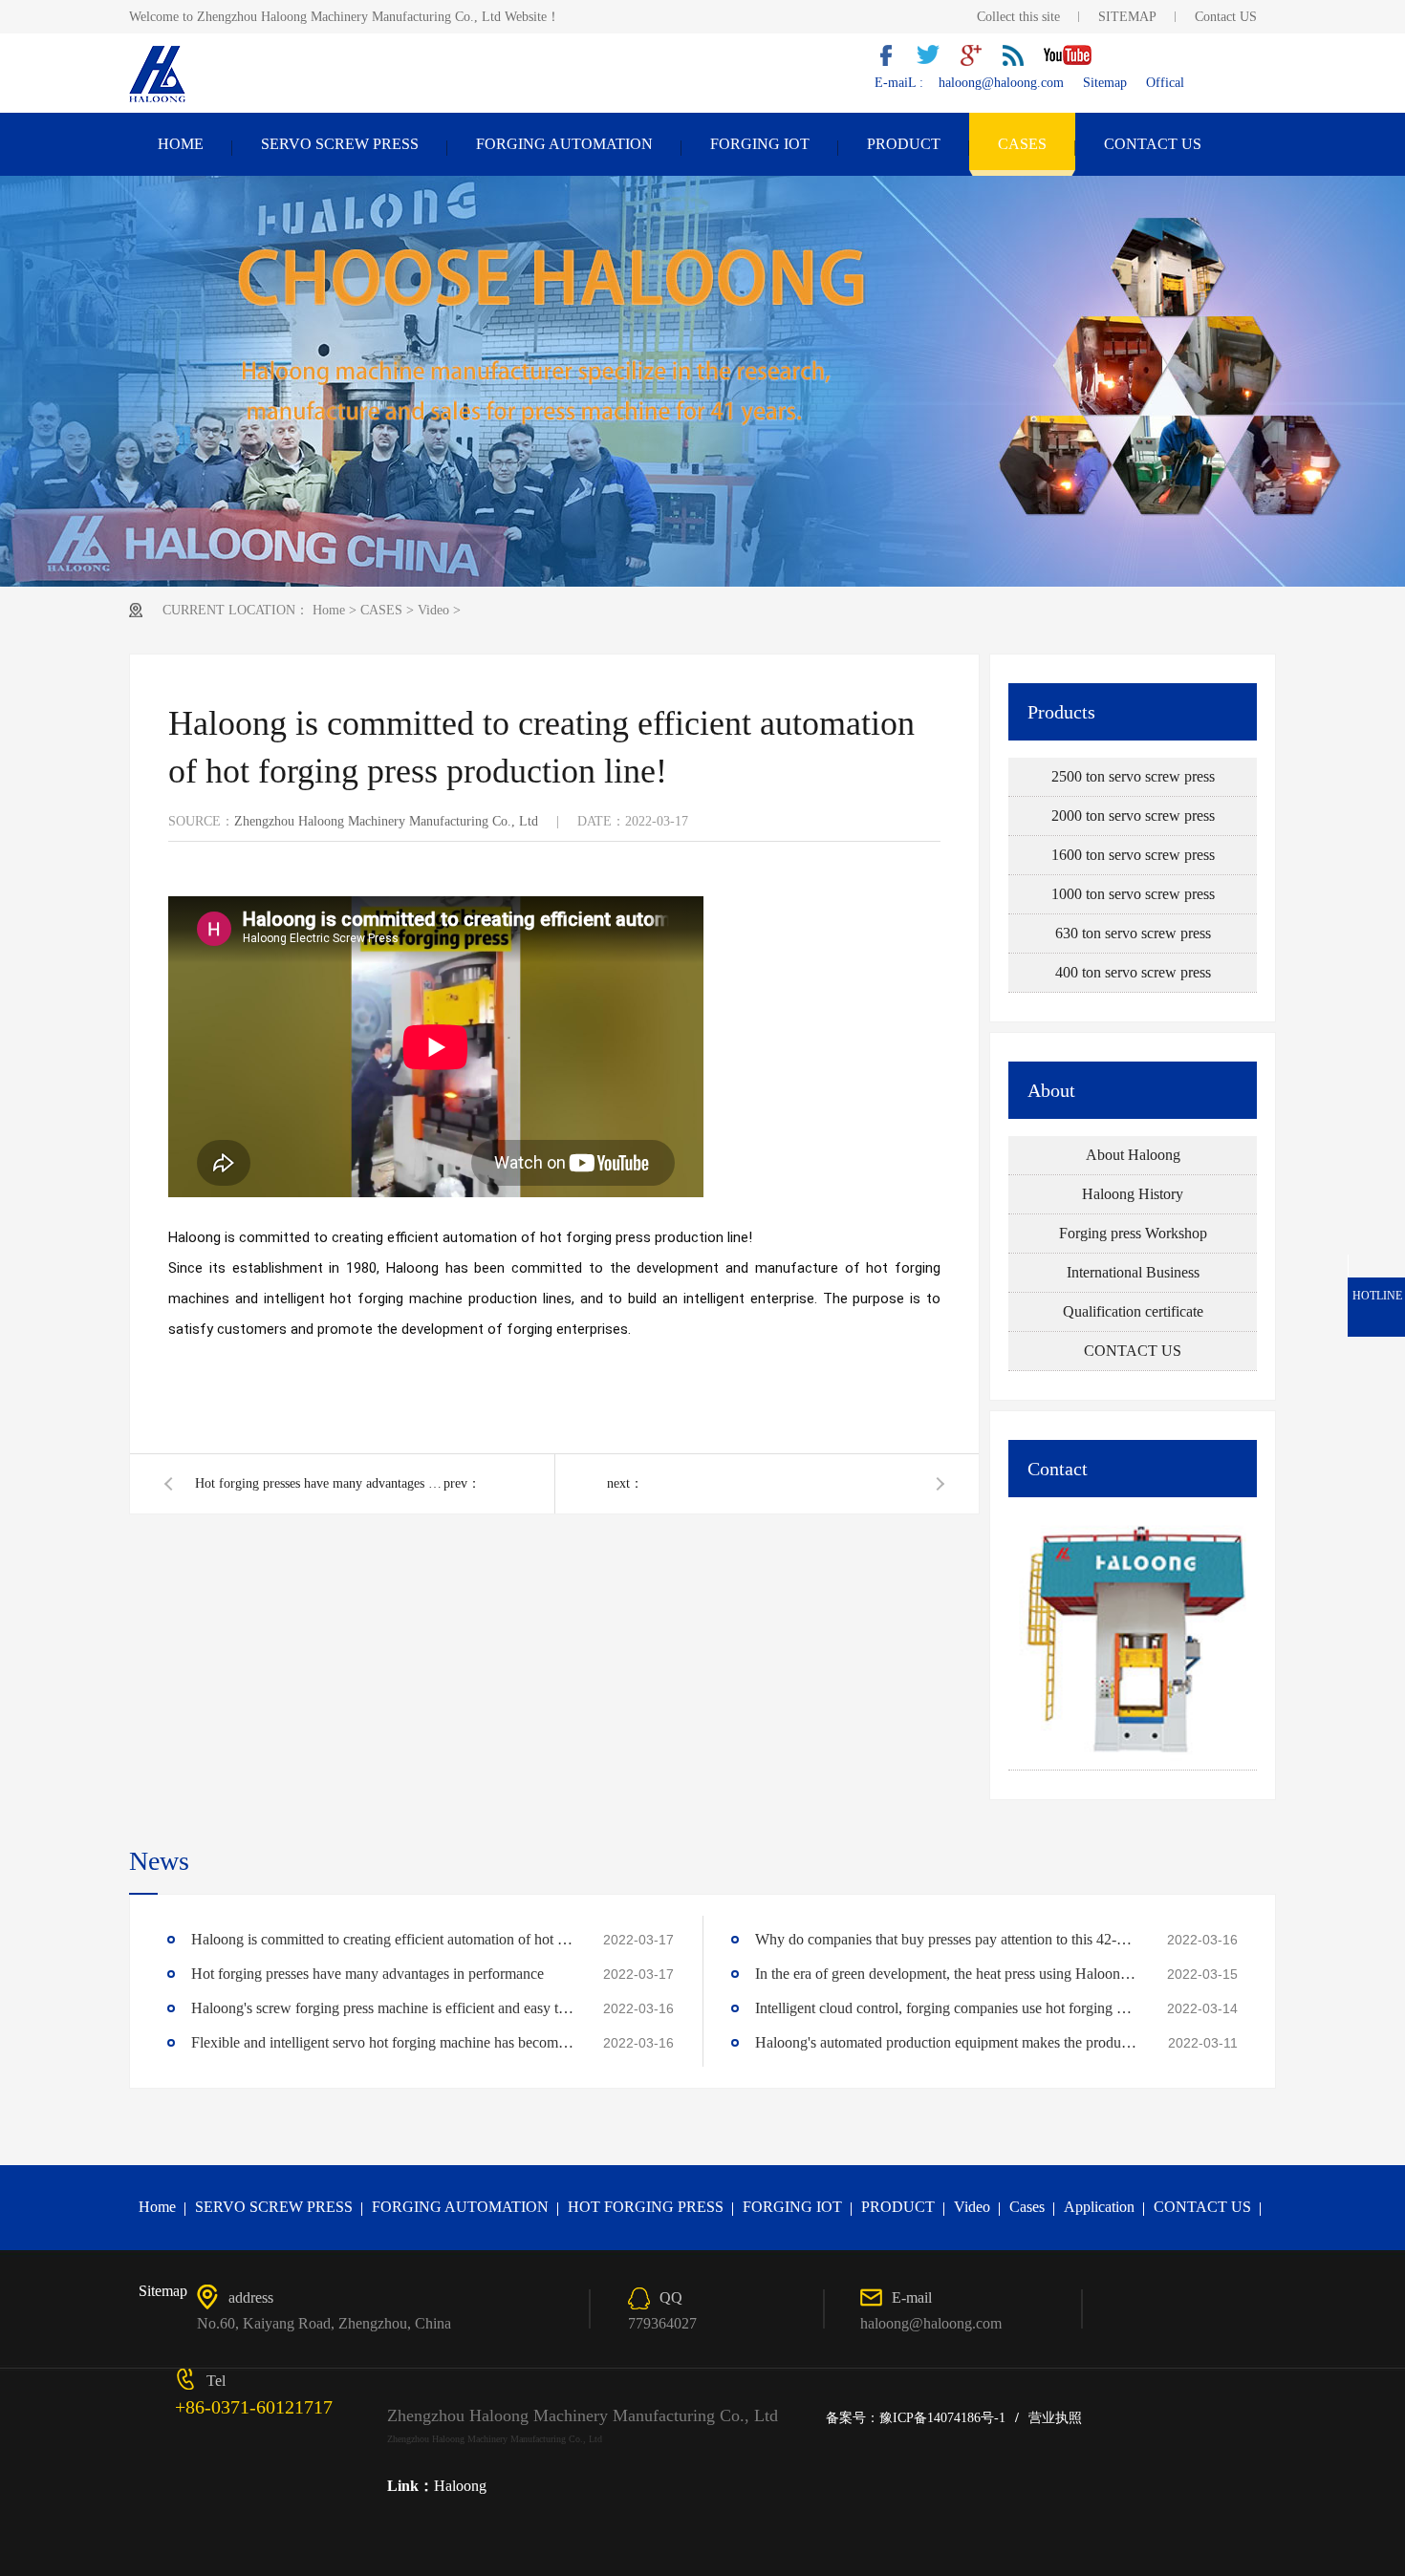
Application (1099, 2207)
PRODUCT (904, 144)
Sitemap (1105, 83)
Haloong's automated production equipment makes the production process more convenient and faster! (946, 2042)
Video (433, 610)
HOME (181, 144)
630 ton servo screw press (1133, 933)
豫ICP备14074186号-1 (942, 2418)
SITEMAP (1127, 17)
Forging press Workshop (1133, 1233)
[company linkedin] (1020, 62)
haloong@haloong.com (1001, 83)
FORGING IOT (760, 144)
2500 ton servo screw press (1133, 776)
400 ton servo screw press (1133, 972)
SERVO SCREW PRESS (340, 144)
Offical (1165, 83)
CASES (1022, 144)
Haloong (460, 2486)
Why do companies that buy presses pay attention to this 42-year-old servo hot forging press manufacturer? (946, 1939)
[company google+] (978, 62)
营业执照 (1055, 2418)
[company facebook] (894, 62)
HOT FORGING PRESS (646, 2207)
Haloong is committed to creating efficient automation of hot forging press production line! (382, 1939)
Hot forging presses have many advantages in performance (319, 1483)
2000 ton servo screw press (1133, 816)
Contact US (1226, 17)
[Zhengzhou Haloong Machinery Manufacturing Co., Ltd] (159, 100)
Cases (1027, 2207)
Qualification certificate (1133, 1311)
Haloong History (1133, 1194)
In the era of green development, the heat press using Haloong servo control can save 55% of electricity (946, 1974)
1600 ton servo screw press (1133, 855)
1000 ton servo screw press (1133, 894)
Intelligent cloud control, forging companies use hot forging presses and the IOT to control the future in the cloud (946, 2008)
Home (329, 610)
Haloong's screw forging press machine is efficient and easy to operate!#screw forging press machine (382, 2008)
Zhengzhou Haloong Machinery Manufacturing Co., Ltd (386, 821)
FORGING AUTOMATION (564, 144)
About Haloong (1133, 1155)
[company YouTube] (1075, 62)
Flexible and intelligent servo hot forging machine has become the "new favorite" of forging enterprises (382, 2042)
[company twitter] (936, 62)
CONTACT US (1153, 144)
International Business (1133, 1272)
